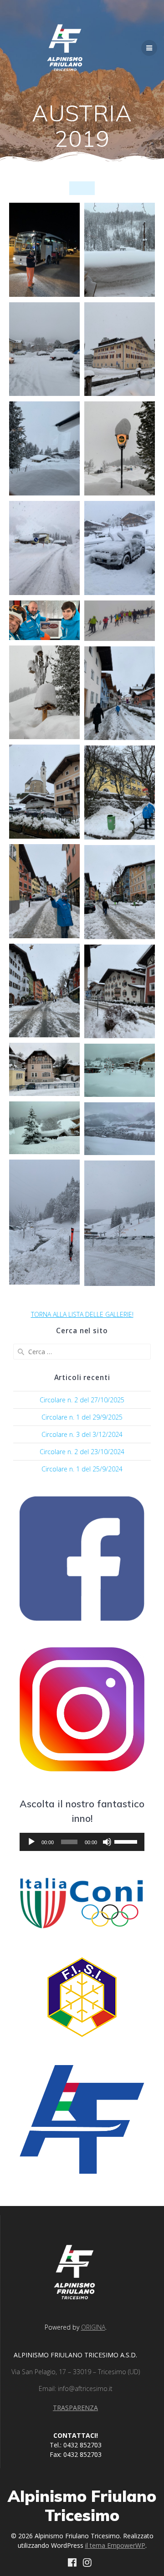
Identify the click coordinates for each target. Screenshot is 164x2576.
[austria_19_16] (120, 892)
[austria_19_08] (120, 548)
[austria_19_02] (120, 250)
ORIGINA (93, 2327)
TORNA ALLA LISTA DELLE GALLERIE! (82, 1314)
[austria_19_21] (44, 1128)
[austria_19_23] (44, 1222)
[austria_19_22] (120, 1129)
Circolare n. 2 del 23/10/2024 (82, 1452)
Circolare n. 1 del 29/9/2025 (82, 1417)
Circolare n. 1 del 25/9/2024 (82, 1469)
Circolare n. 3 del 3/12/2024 (82, 1434)
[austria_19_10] (120, 621)
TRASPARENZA (75, 2408)
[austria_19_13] (44, 792)
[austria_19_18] (120, 992)
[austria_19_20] (120, 1070)
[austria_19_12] (120, 693)
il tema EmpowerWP (115, 2545)
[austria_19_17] (44, 991)
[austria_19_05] (44, 448)
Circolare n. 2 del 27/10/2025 (82, 1400)
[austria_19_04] (120, 349)
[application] (82, 1842)
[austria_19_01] (44, 250)
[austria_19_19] (44, 1069)
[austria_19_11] (44, 693)
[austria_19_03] (44, 349)
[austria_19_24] (120, 1223)
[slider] (127, 1841)
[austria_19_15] (44, 891)
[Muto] (107, 1842)
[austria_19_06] (120, 448)
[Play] (31, 1842)
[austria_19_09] (44, 620)
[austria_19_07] (44, 548)
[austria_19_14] (120, 793)
